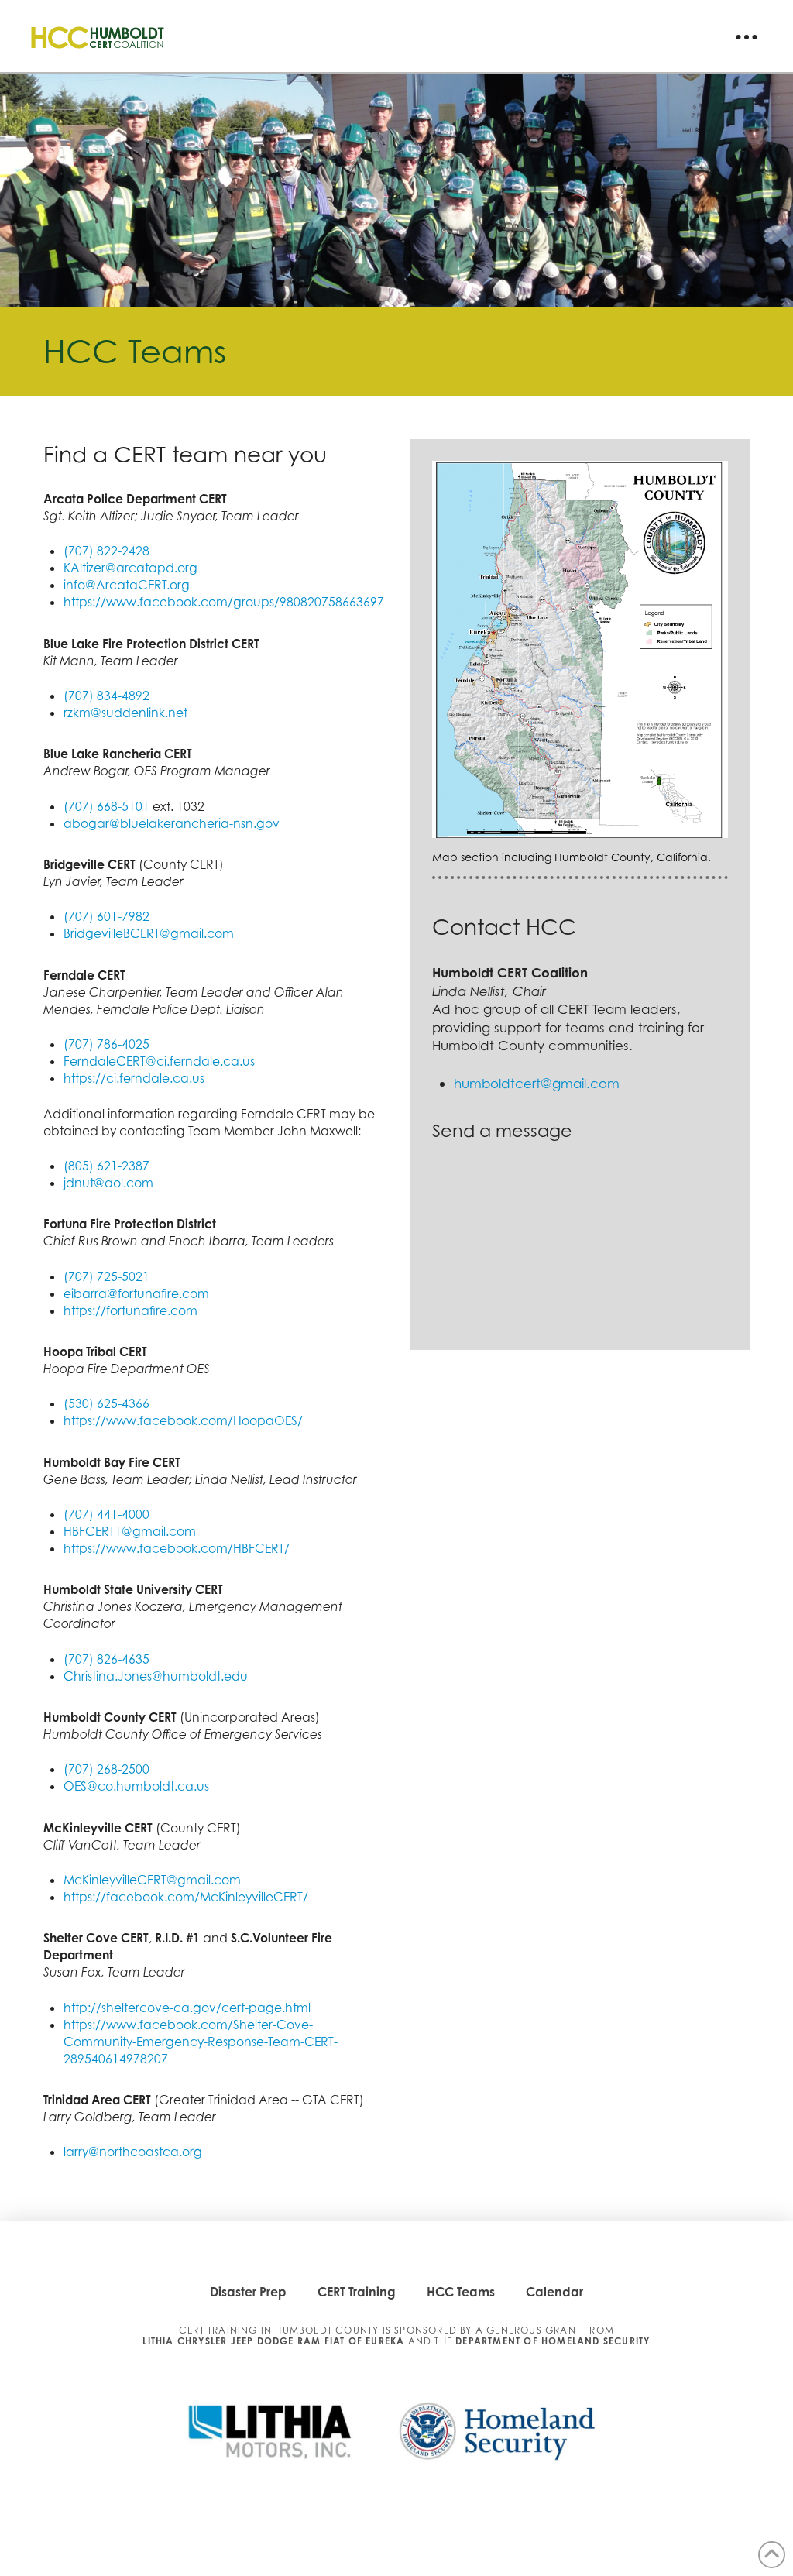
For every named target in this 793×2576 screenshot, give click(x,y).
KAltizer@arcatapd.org (130, 568)
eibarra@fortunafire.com (136, 1293)
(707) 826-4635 (106, 1659)
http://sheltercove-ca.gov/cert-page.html (187, 2008)
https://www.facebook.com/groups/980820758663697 (224, 602)
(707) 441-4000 (106, 1514)
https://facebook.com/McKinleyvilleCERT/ (186, 1897)
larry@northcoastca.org (133, 2152)
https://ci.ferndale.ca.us (134, 1078)
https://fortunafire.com (130, 1310)
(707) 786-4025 (106, 1044)
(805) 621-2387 (106, 1166)
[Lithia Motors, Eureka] (277, 2437)
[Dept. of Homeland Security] (493, 2437)
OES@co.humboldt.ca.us (138, 1786)
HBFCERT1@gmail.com (130, 1531)
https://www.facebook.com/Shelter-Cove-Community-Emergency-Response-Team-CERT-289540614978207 (201, 2042)
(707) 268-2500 (106, 1769)
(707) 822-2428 (106, 551)
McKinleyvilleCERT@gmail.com (152, 1880)
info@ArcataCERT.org (127, 585)
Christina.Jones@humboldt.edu (156, 1676)
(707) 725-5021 (106, 1276)
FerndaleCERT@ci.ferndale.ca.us (159, 1061)
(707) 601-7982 (106, 916)
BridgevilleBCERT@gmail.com (149, 933)
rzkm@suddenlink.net (125, 713)
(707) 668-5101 (106, 806)
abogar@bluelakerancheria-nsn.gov (172, 823)
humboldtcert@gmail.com (537, 1083)
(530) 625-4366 (106, 1403)
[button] (747, 37)
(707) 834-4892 (106, 696)
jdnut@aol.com (108, 1183)
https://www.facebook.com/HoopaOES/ (183, 1420)
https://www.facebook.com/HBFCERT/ (177, 1548)
